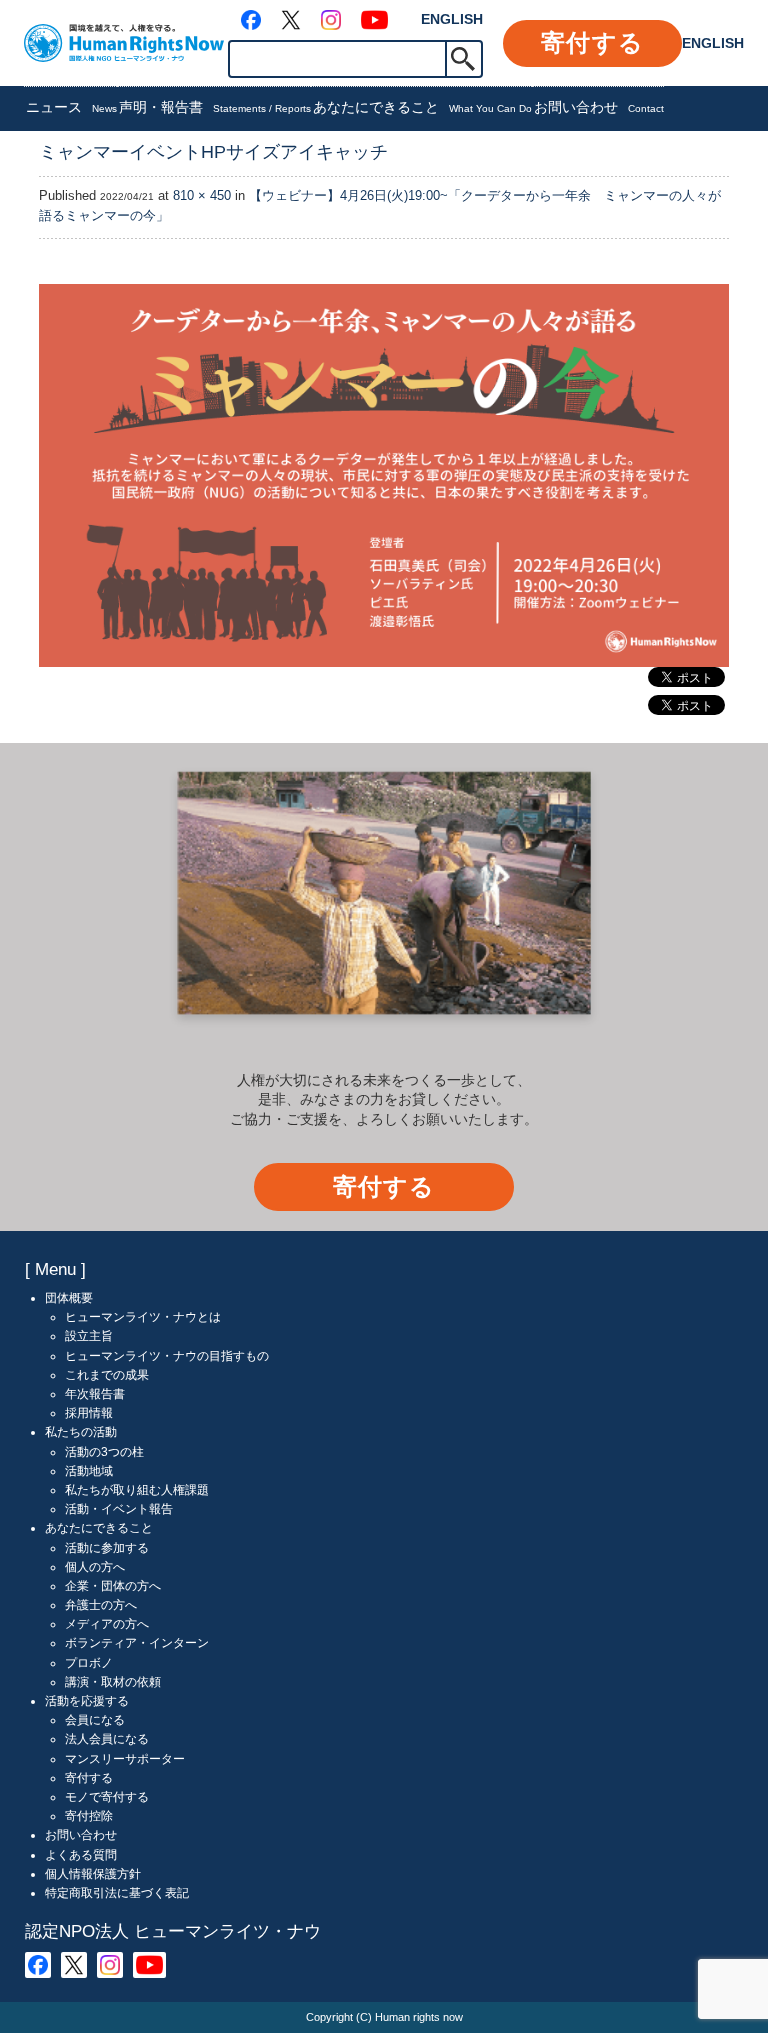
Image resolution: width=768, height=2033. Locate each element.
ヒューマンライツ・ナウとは (143, 1317)
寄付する (592, 42)
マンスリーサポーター (125, 1759)
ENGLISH (452, 19)
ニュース (71, 107)
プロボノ (89, 1663)
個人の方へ (95, 1567)
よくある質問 (81, 1855)
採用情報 (89, 1413)
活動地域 (89, 1471)
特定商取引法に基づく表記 (117, 1893)
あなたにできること (422, 107)
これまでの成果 (107, 1375)
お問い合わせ (599, 107)
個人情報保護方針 (93, 1874)
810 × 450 (202, 196)
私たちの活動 (81, 1432)
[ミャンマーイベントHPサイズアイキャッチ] (384, 475)
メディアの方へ (107, 1624)
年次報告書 (95, 1394)
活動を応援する (87, 1701)
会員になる (95, 1720)
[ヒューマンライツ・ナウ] (124, 42)
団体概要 (69, 1298)
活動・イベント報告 (119, 1509)
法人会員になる (107, 1739)
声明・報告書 (215, 107)
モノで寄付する (107, 1797)
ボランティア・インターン (137, 1643)
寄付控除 (89, 1816)
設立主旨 (89, 1336)
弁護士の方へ (101, 1605)
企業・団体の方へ (113, 1586)
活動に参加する (107, 1548)
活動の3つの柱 (104, 1452)
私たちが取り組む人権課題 (137, 1490)
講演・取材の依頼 (113, 1682)
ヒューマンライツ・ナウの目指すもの (167, 1356)
